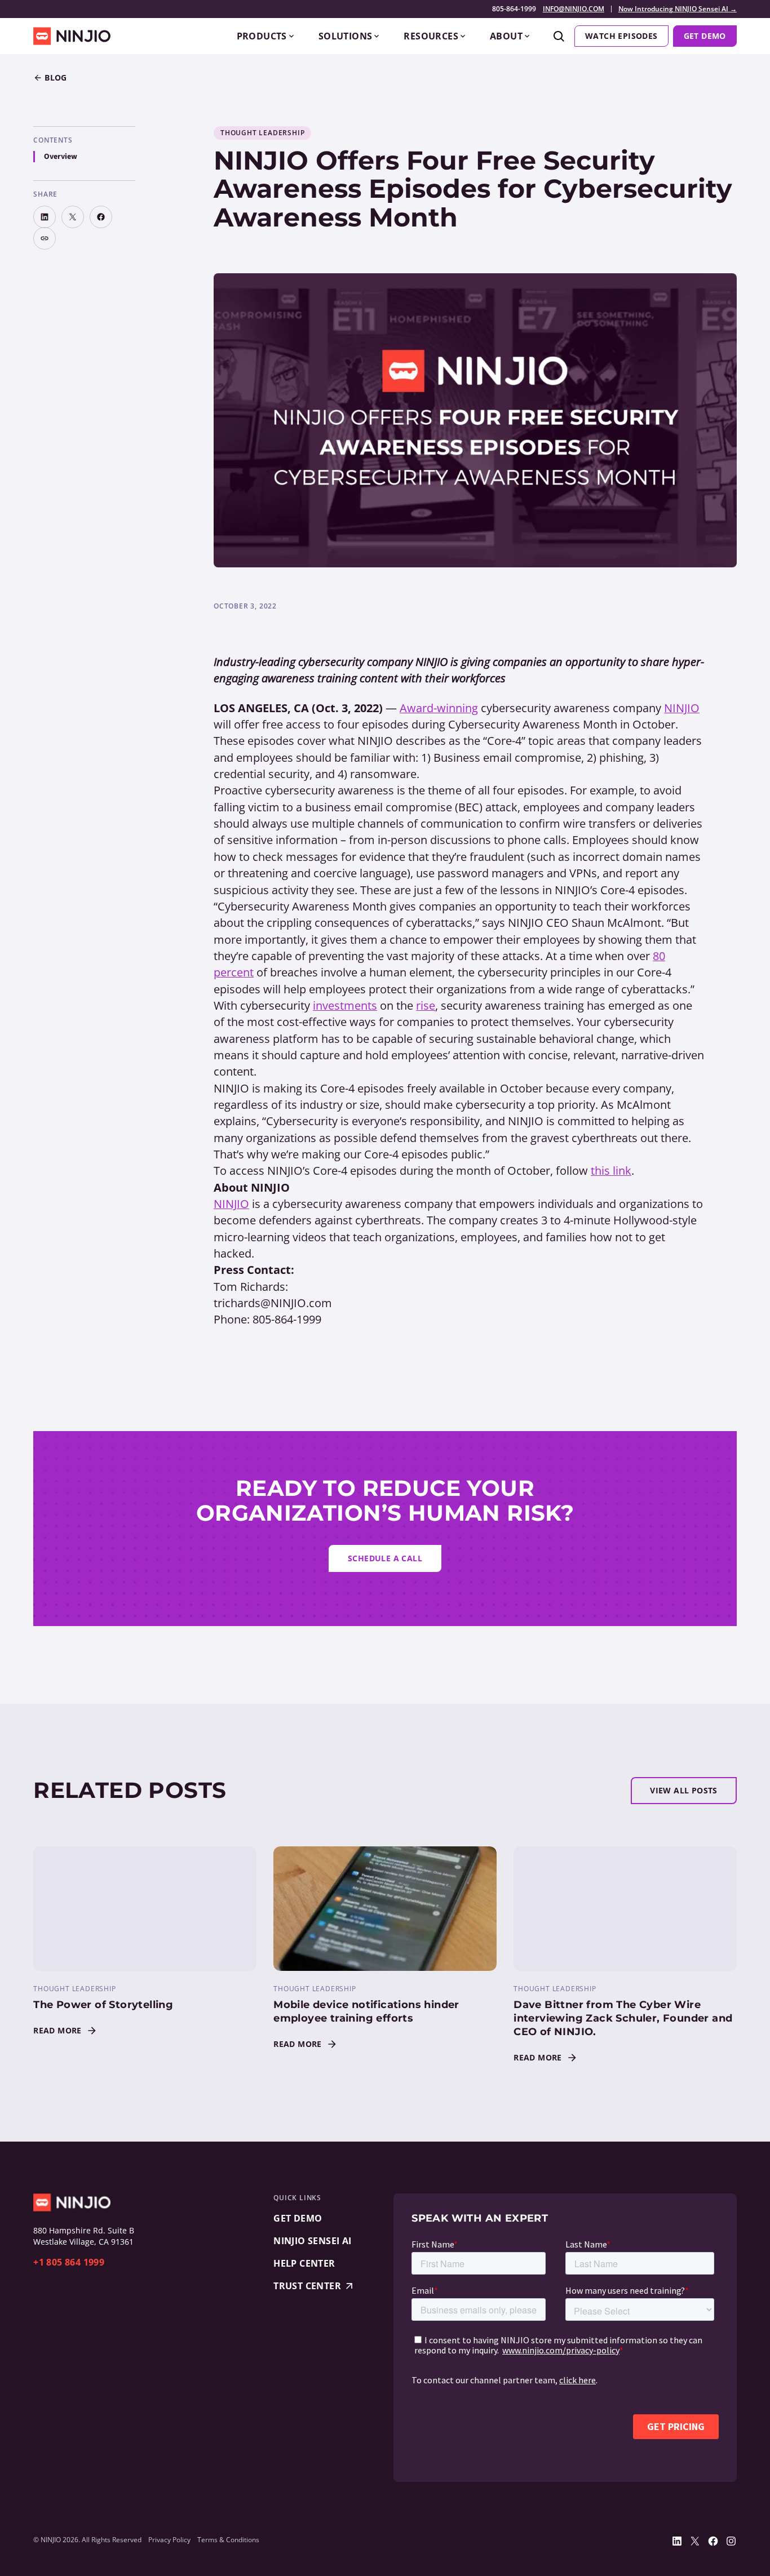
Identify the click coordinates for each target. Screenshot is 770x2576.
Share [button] (45, 238)
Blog (56, 77)
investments (345, 1005)
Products (262, 36)
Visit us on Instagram (731, 2541)
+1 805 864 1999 (69, 2262)
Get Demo (705, 36)
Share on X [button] (73, 217)
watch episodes (621, 36)
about (506, 36)
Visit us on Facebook (713, 2541)
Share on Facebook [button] (101, 217)
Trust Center (307, 2286)
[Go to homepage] (72, 36)
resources (431, 36)
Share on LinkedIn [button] (45, 217)
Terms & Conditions (228, 2540)
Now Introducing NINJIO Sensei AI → (678, 9)
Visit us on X (695, 2541)
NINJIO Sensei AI (312, 2241)
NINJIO (682, 708)
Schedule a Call (385, 1558)
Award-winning (439, 708)
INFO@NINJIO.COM (574, 9)
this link (611, 1171)
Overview (61, 157)
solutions (346, 36)
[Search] (559, 36)
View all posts (684, 1790)
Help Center (304, 2263)
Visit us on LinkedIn (677, 2541)
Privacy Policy (169, 2540)
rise (426, 1005)
